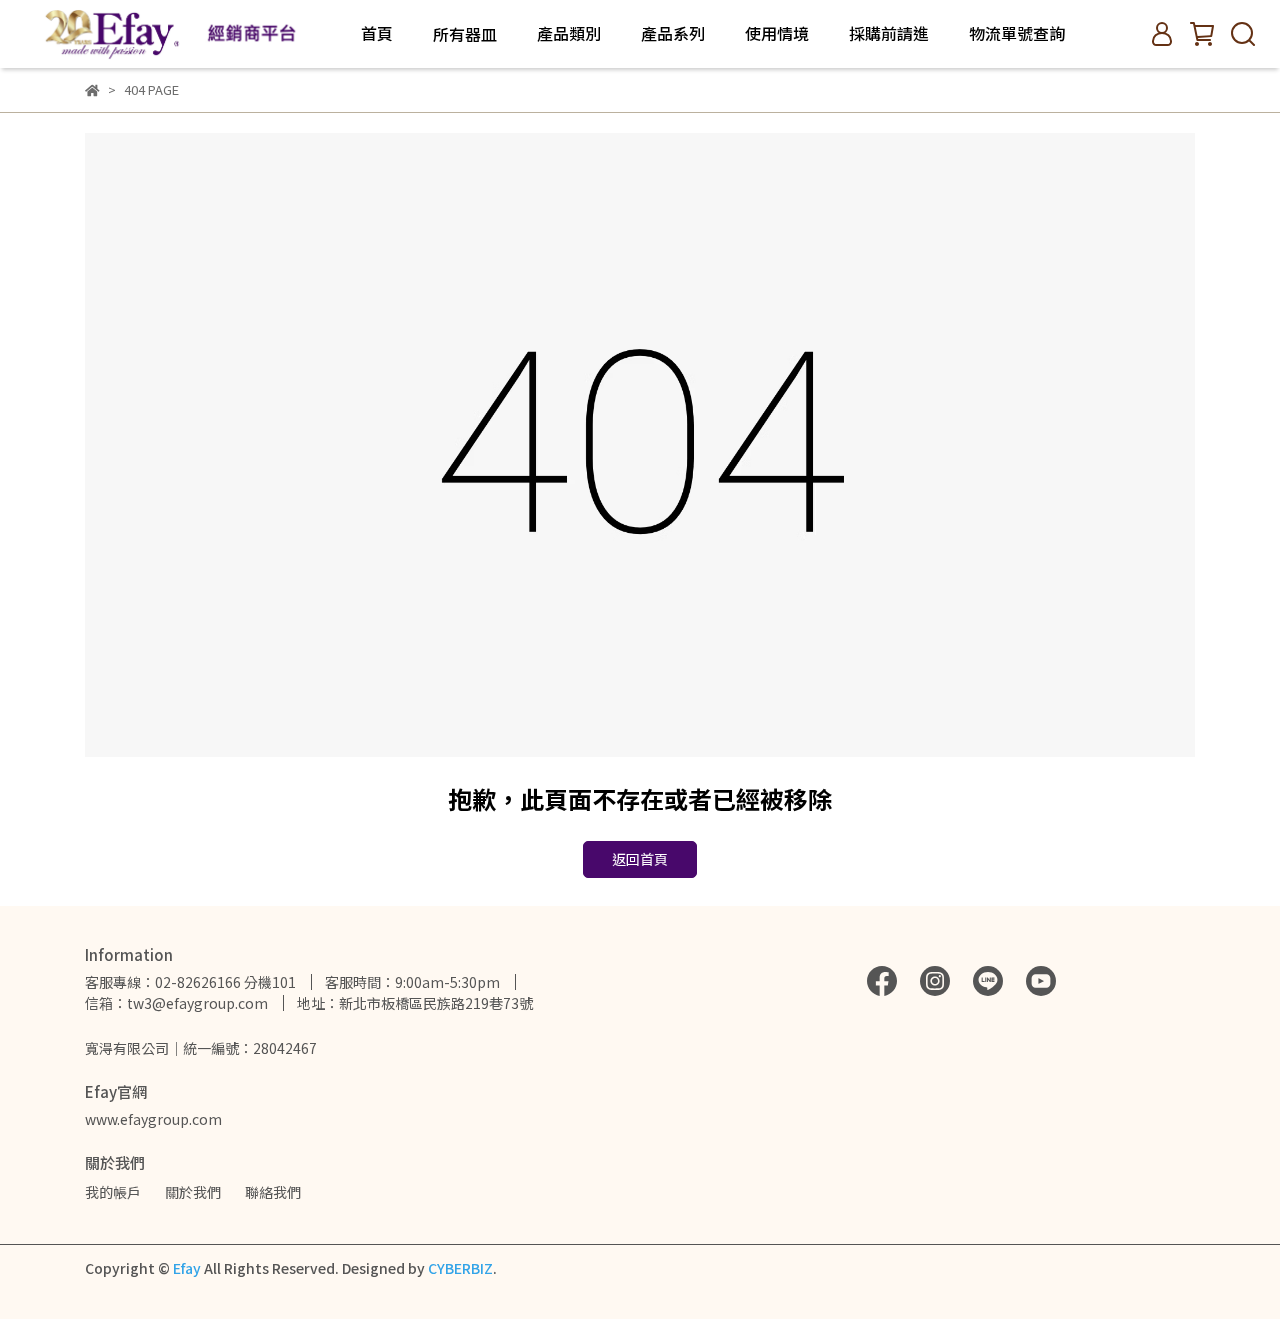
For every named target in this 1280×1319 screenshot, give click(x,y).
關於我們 (193, 1192)
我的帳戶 (113, 1192)
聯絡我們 (273, 1192)
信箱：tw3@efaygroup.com (176, 1003)
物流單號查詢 (1017, 33)
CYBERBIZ (460, 1268)
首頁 (377, 33)
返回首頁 (640, 859)
